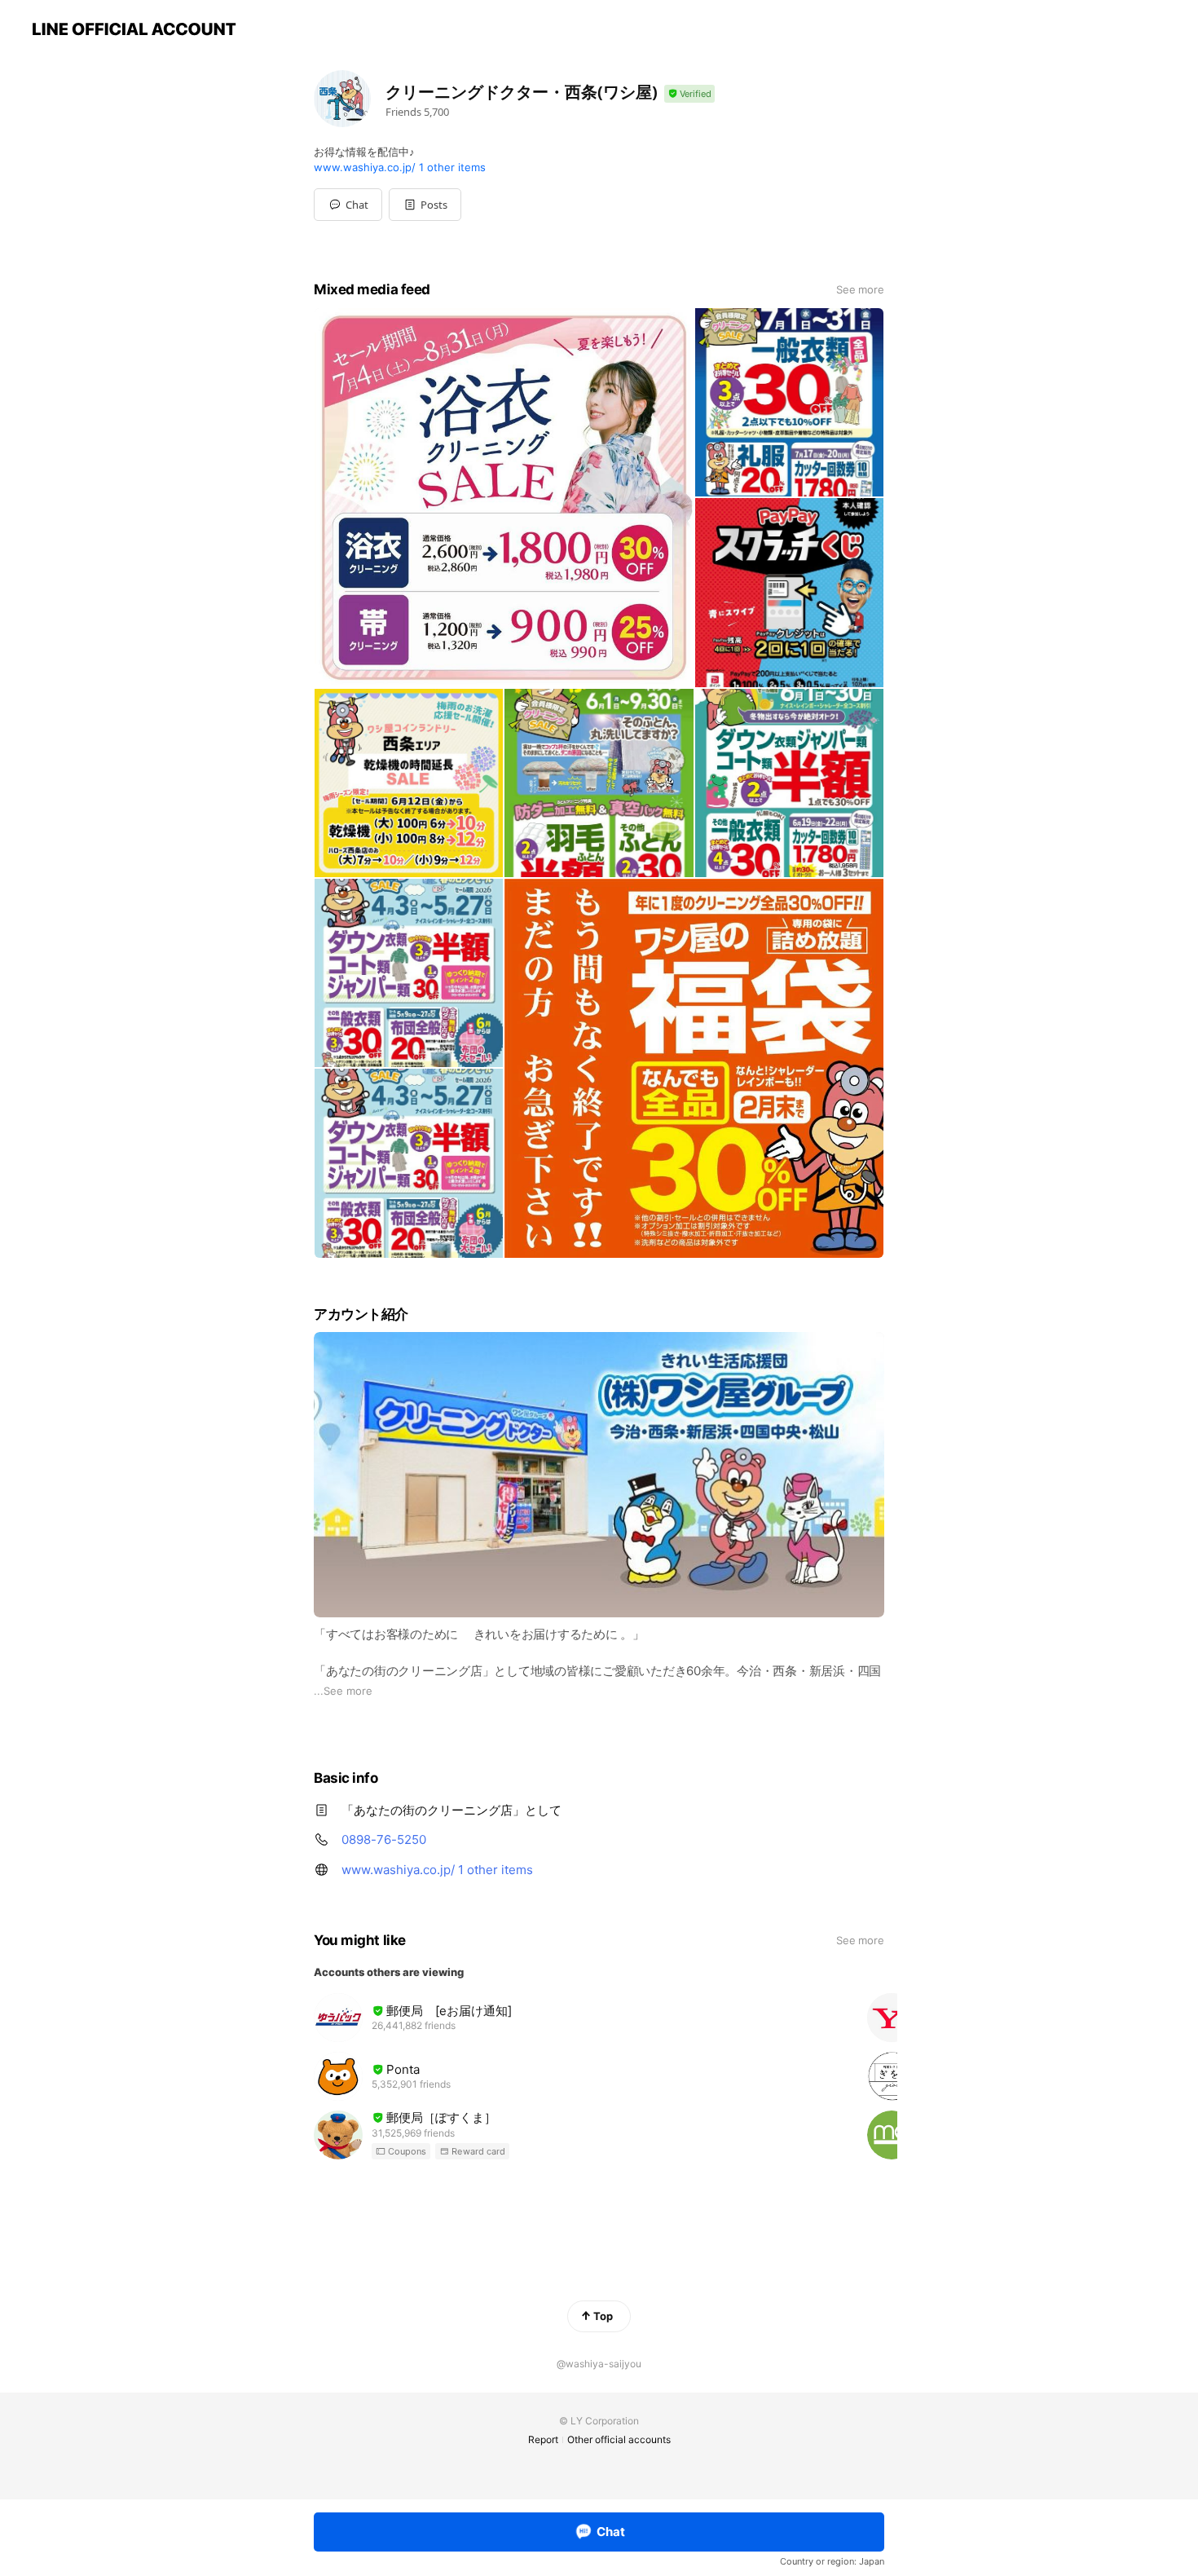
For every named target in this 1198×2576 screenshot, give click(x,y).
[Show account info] (689, 94)
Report (543, 2439)
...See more (343, 1691)
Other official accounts (619, 2439)
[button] (425, 205)
